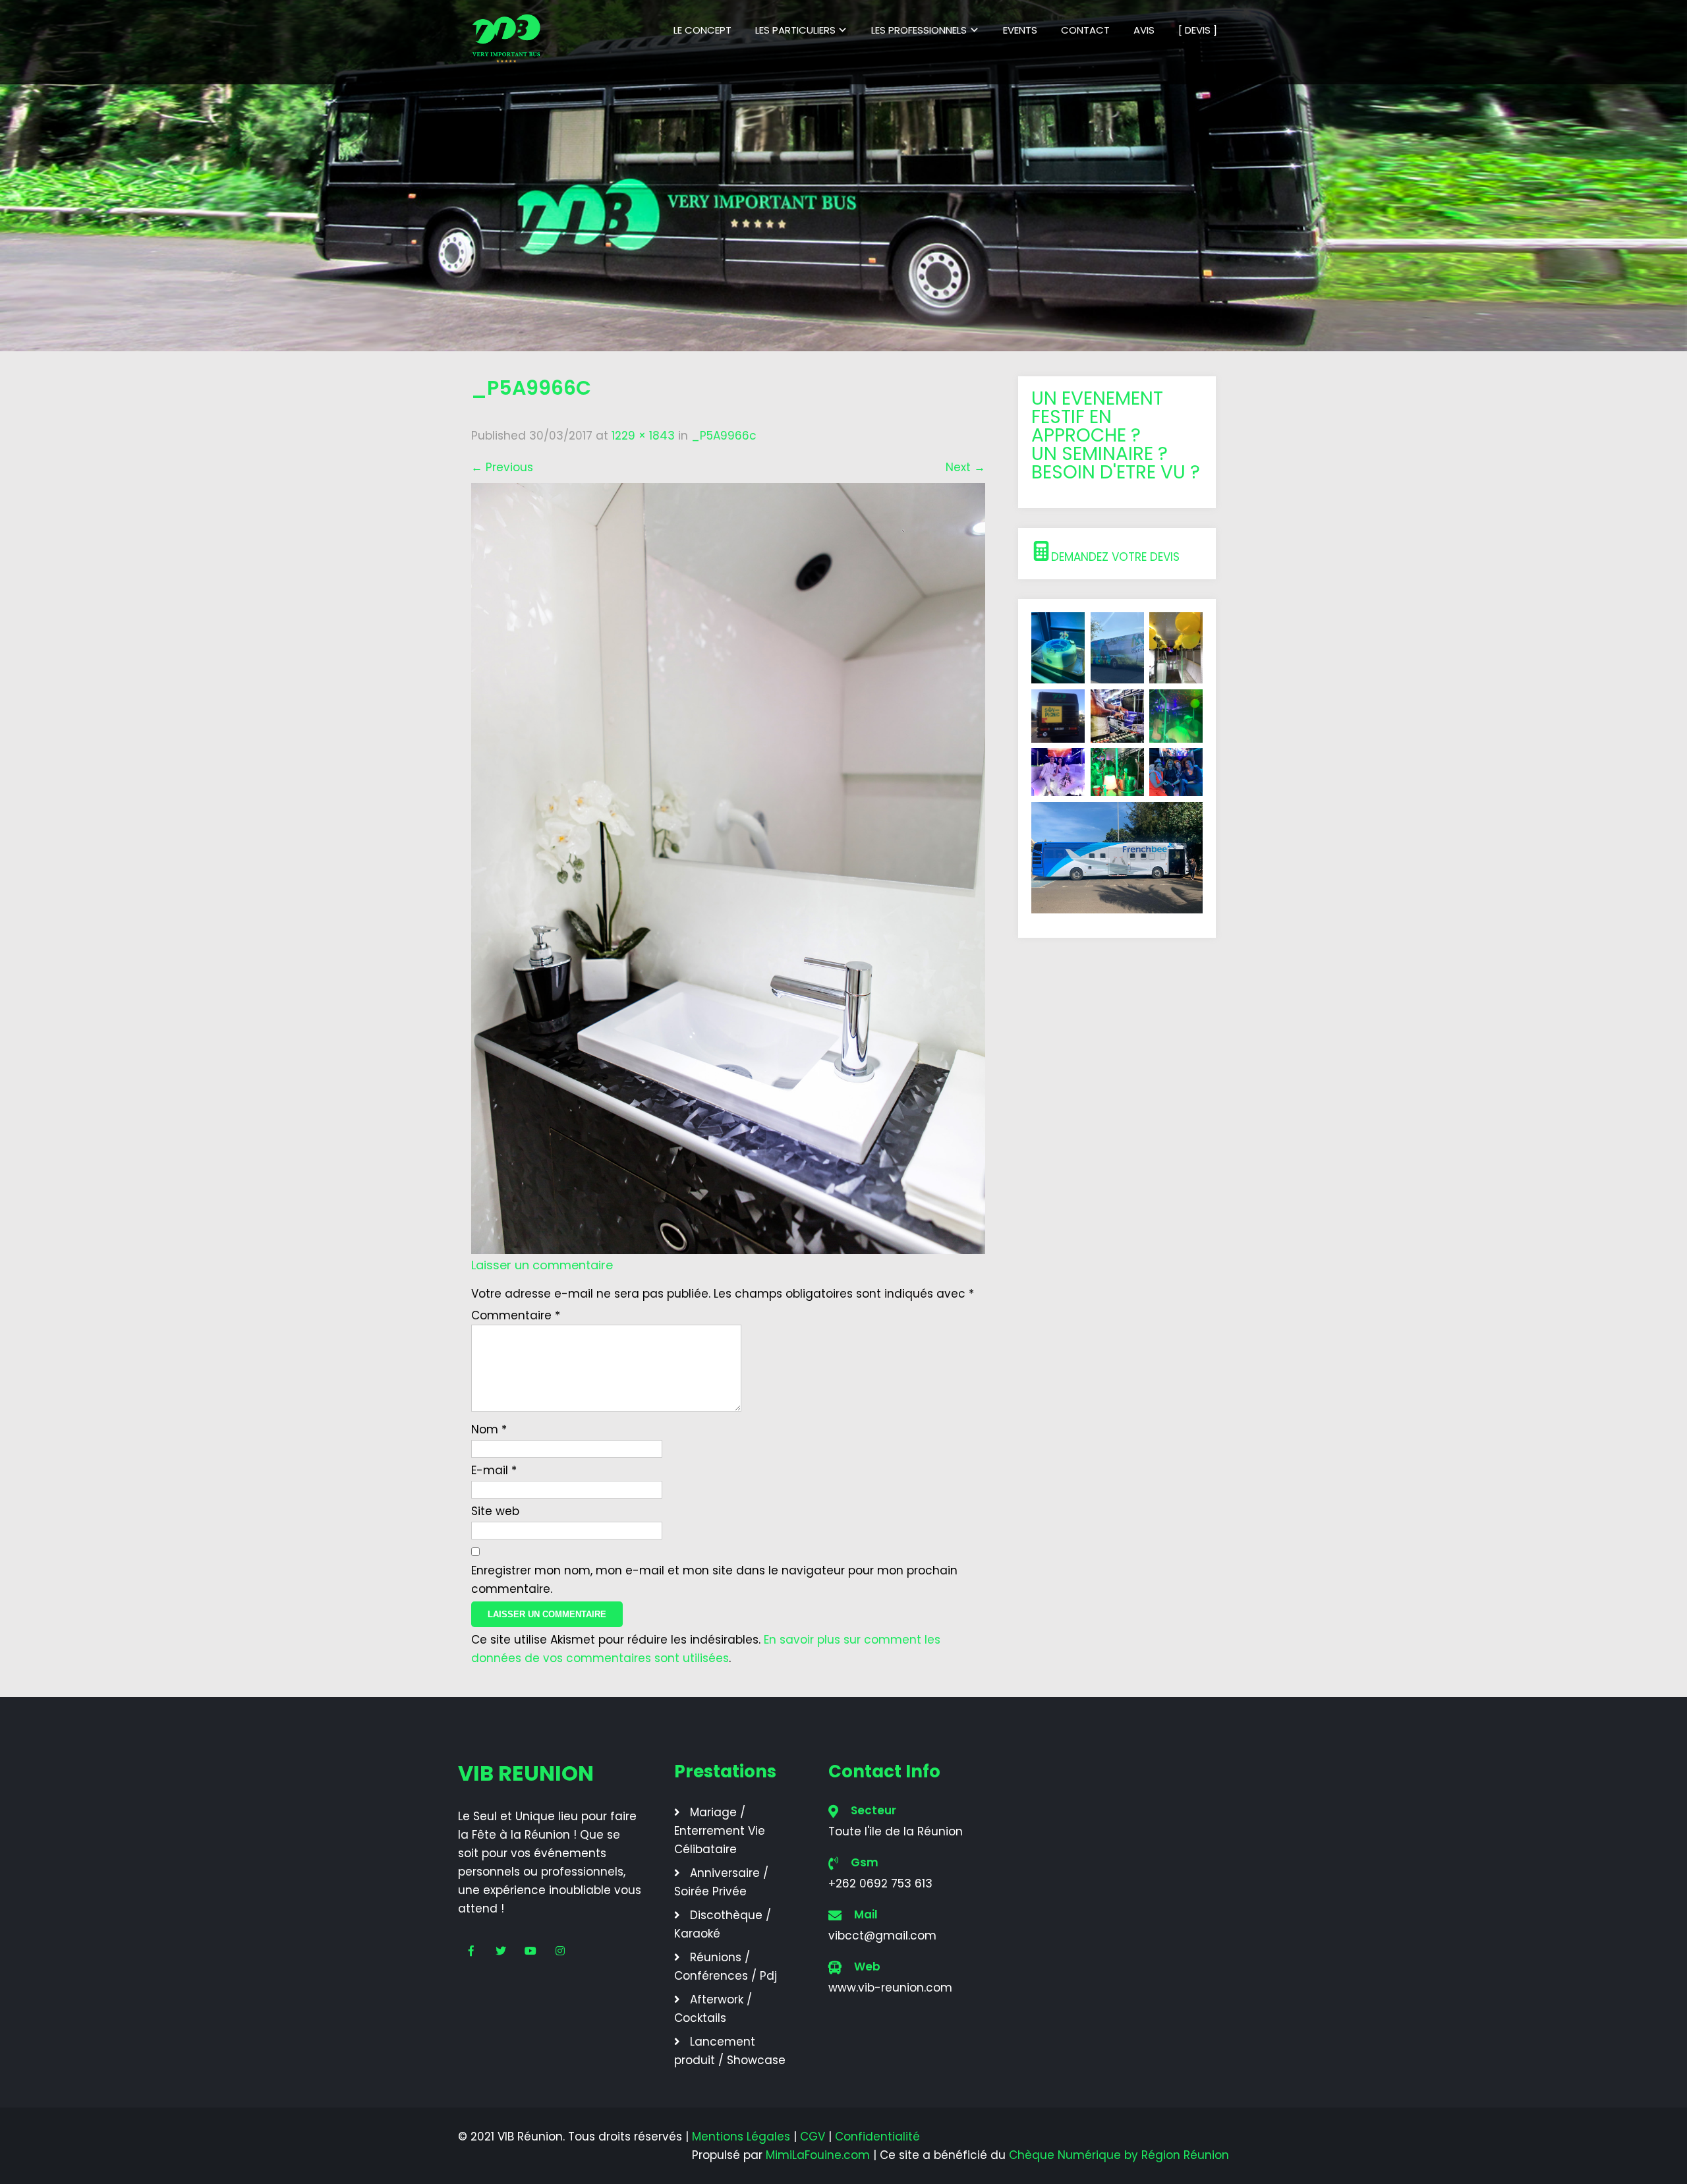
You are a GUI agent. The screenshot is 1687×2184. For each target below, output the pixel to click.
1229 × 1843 (643, 436)
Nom (489, 1429)
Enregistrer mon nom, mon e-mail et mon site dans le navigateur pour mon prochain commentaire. (714, 1580)
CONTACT (1085, 30)
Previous (502, 467)
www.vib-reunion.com (890, 1988)
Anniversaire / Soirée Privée (721, 1882)
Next (965, 467)
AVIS (1144, 30)
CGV (813, 2137)
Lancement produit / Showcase (730, 2051)
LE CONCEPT (702, 30)
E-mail (494, 1470)
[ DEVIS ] (1198, 30)
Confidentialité (877, 2137)
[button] (1117, 554)
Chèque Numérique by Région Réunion (1119, 2155)
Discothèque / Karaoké (723, 1924)
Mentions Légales (741, 2137)
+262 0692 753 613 (880, 1883)
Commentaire (516, 1315)
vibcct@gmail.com (882, 1936)
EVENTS (1020, 30)
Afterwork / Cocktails (713, 2009)
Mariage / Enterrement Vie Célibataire (720, 1831)
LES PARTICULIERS (795, 30)
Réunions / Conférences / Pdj (726, 1967)
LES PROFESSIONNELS (919, 30)
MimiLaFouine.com (818, 2155)
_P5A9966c (724, 436)
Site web (495, 1511)
